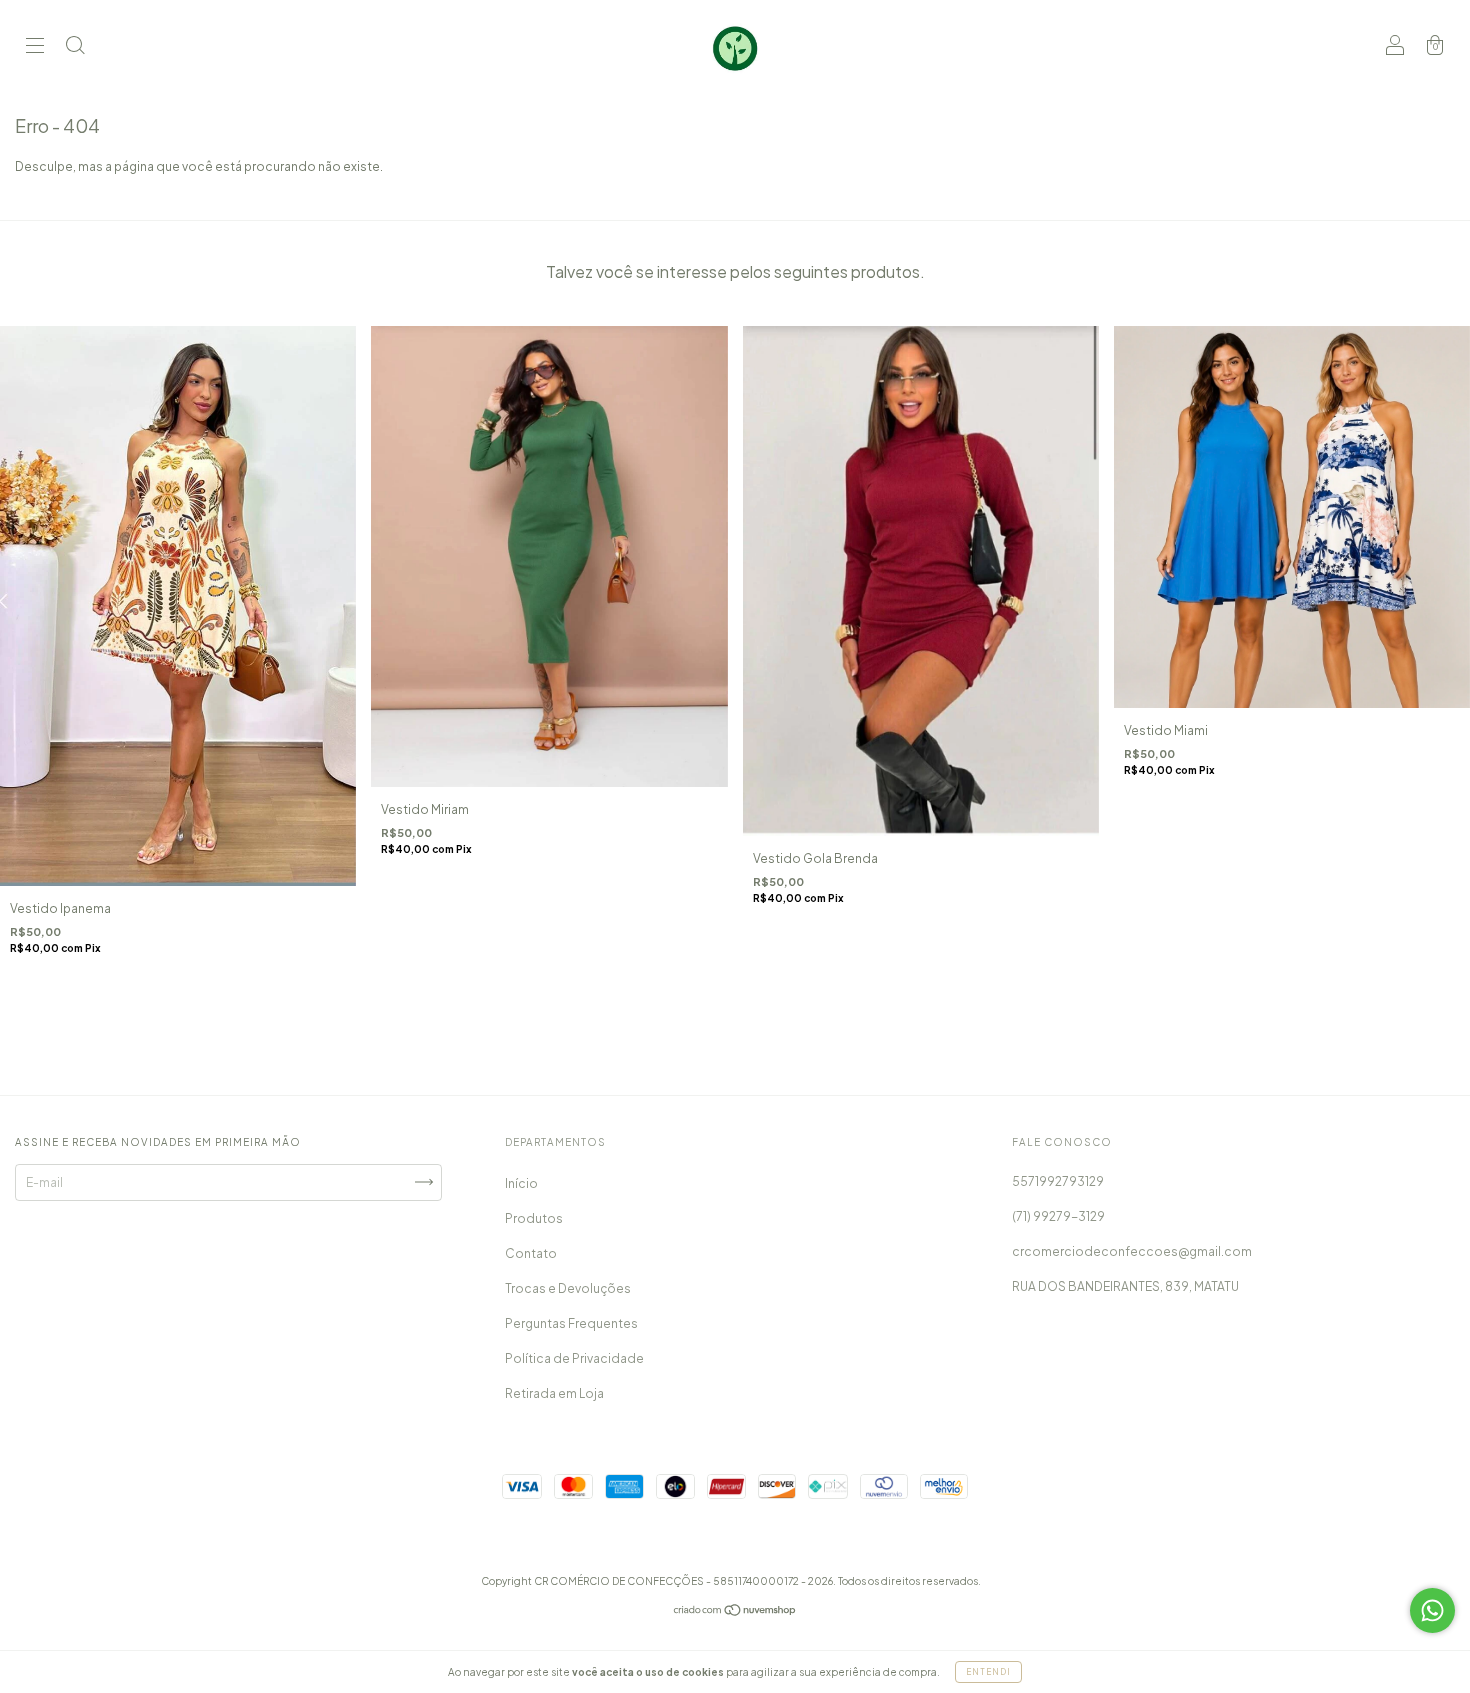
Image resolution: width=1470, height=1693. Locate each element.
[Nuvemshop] (735, 1612)
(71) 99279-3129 (1058, 1216)
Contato (531, 1253)
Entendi (988, 1672)
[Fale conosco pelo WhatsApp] (1432, 1610)
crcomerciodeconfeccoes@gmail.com (1132, 1251)
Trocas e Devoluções (568, 1288)
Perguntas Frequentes (571, 1323)
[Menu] (35, 47)
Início (521, 1183)
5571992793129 (1058, 1181)
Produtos (534, 1218)
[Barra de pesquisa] (75, 47)
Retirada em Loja (554, 1393)
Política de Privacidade (574, 1358)
